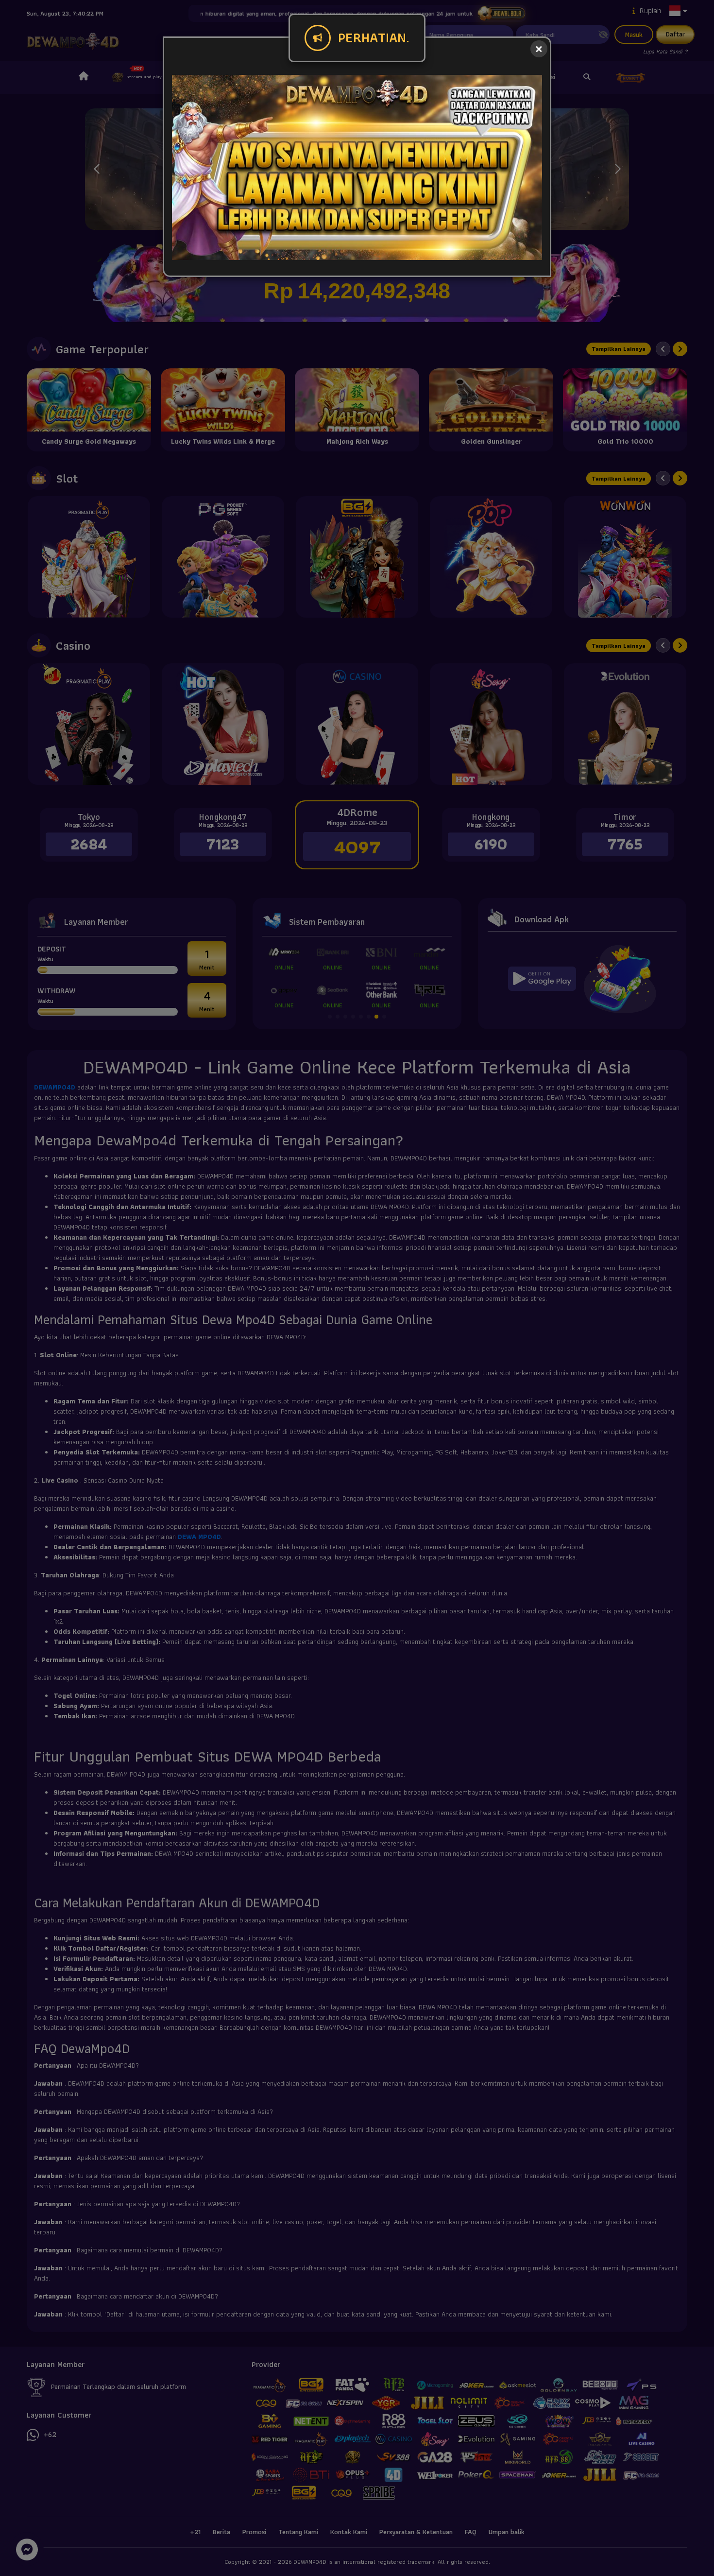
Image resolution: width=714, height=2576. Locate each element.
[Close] (539, 49)
